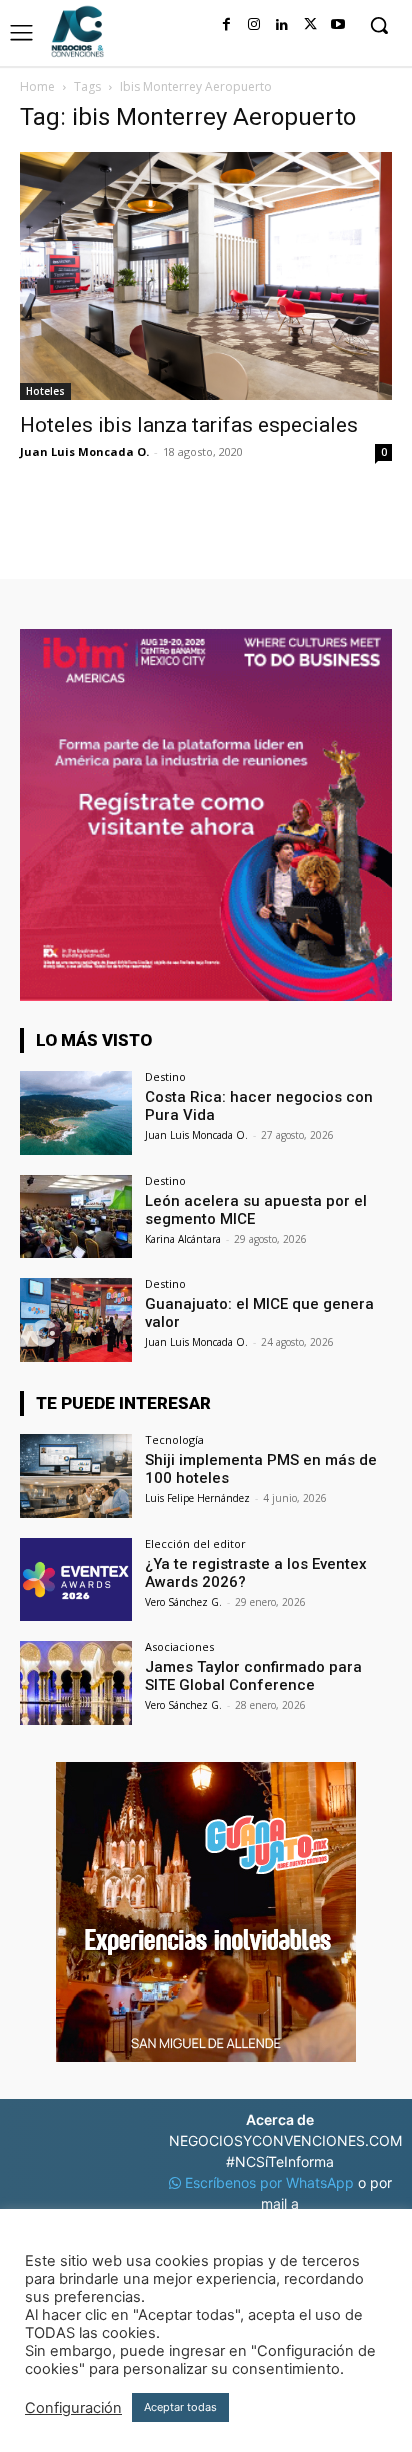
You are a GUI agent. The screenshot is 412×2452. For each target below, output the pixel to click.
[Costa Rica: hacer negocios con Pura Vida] (76, 1113)
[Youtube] (338, 25)
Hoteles (45, 391)
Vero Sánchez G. (183, 1602)
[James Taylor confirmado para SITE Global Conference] (76, 1683)
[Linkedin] (282, 25)
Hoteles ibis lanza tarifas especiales (189, 425)
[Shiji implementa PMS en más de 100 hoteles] (76, 1476)
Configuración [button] (73, 2408)
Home (37, 86)
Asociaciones (179, 1646)
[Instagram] (254, 25)
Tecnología (174, 1439)
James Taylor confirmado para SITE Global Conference (253, 1676)
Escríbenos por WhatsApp (269, 2182)
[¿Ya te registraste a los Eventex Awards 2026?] (76, 1580)
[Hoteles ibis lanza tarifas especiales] (206, 276)
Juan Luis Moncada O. (84, 451)
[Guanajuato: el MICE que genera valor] (76, 1320)
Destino (165, 1076)
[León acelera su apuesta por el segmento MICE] (76, 1217)
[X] (310, 25)
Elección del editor (195, 1543)
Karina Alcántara (183, 1239)
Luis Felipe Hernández (197, 1498)
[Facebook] (226, 25)
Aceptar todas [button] (180, 2407)
